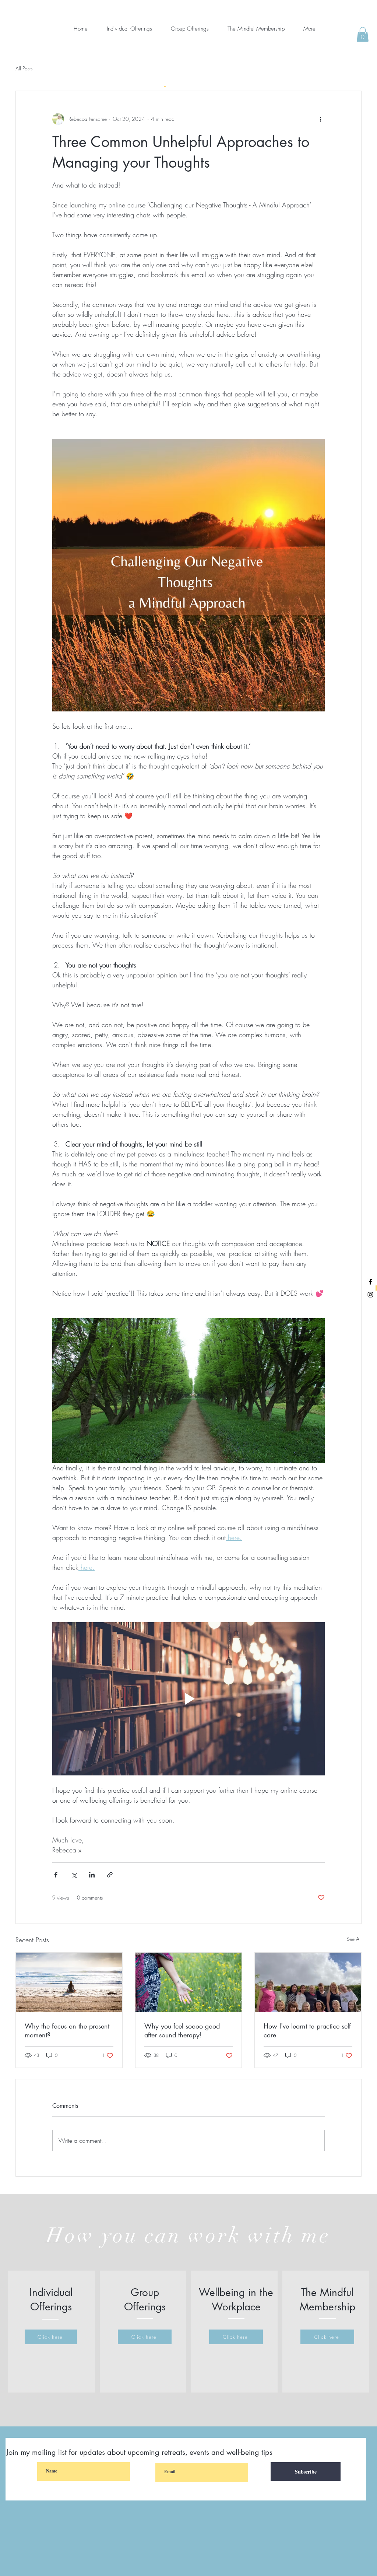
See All (354, 1939)
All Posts (24, 68)
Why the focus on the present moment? (67, 2030)
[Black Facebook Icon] (370, 1282)
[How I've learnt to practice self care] (308, 1982)
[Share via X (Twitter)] (74, 1875)
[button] (363, 34)
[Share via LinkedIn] (92, 1875)
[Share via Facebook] (56, 1875)
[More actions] (320, 119)
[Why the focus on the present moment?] (69, 1982)
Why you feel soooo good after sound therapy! (182, 2030)
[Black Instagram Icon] (370, 1295)
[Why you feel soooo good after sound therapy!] (189, 1982)
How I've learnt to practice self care (307, 2030)
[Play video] (188, 1699)
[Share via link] (110, 1875)
